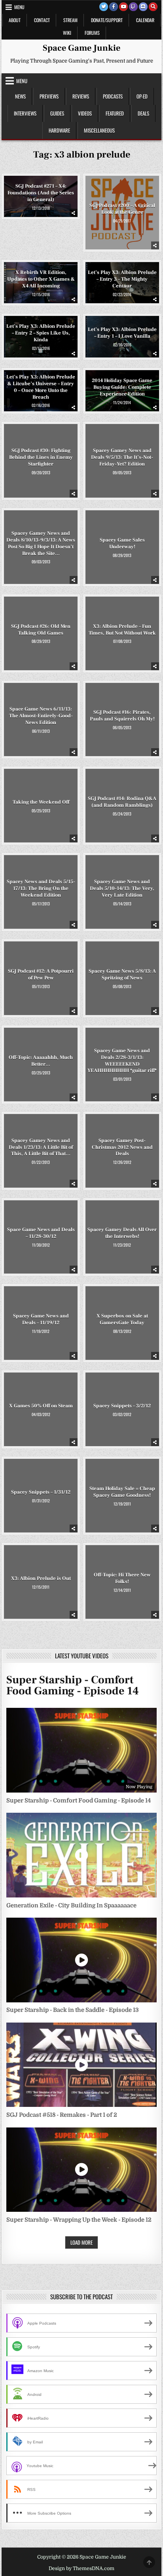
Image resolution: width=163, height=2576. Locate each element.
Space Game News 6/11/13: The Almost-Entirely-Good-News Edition (41, 716)
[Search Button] (153, 7)
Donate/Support (107, 20)
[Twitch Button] (133, 7)
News (20, 96)
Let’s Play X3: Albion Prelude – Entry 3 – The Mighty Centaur (122, 279)
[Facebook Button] (114, 7)
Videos (85, 113)
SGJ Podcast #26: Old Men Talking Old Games (41, 630)
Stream (70, 20)
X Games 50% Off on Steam (41, 1406)
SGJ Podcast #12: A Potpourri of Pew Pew (41, 974)
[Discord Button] (143, 7)
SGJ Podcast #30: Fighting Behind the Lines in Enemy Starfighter (41, 457)
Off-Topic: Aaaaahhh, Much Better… (41, 1061)
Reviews (81, 96)
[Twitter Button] (104, 7)
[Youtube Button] (123, 7)
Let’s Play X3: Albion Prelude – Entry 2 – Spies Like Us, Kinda (41, 333)
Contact (42, 20)
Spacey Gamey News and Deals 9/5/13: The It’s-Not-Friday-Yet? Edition (122, 457)
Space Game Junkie (81, 48)
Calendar (145, 20)
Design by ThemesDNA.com (81, 2568)
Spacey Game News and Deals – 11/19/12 (41, 1319)
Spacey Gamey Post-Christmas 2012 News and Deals (122, 1147)
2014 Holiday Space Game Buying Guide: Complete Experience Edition (122, 387)
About (15, 20)
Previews (49, 96)
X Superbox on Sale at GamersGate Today (122, 1319)
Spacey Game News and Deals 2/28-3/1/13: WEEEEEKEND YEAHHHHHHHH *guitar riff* (122, 1061)
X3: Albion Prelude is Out (41, 1578)
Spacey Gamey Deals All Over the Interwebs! (122, 1233)
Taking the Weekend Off (41, 802)
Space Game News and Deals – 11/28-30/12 (41, 1233)
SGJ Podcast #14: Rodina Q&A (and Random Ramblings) (122, 802)
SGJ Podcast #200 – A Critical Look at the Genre (122, 209)
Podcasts (113, 96)
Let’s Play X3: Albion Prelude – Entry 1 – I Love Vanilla (122, 333)
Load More (81, 2242)
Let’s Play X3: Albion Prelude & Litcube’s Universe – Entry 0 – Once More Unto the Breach (41, 387)
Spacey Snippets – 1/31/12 (41, 1492)
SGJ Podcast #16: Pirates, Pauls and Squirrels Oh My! (122, 716)
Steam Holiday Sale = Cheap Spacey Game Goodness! (122, 1492)
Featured (115, 113)
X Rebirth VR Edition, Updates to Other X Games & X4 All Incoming (41, 279)
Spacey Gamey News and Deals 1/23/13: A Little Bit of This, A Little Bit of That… (41, 1147)
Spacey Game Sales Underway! (122, 543)
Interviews (25, 113)
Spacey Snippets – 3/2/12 (122, 1406)
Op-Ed (142, 96)
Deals (143, 113)
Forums (92, 33)
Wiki (67, 33)
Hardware (59, 130)
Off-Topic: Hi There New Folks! (122, 1578)
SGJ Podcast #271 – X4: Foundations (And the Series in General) (41, 193)
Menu (19, 7)
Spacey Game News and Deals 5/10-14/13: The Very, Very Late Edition (122, 888)
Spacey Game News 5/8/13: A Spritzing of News (122, 974)
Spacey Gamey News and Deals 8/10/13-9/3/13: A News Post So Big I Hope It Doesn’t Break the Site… (41, 543)
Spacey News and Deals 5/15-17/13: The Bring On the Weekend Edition (41, 888)
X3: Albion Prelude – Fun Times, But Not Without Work (122, 630)
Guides (57, 113)
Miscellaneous (99, 130)
